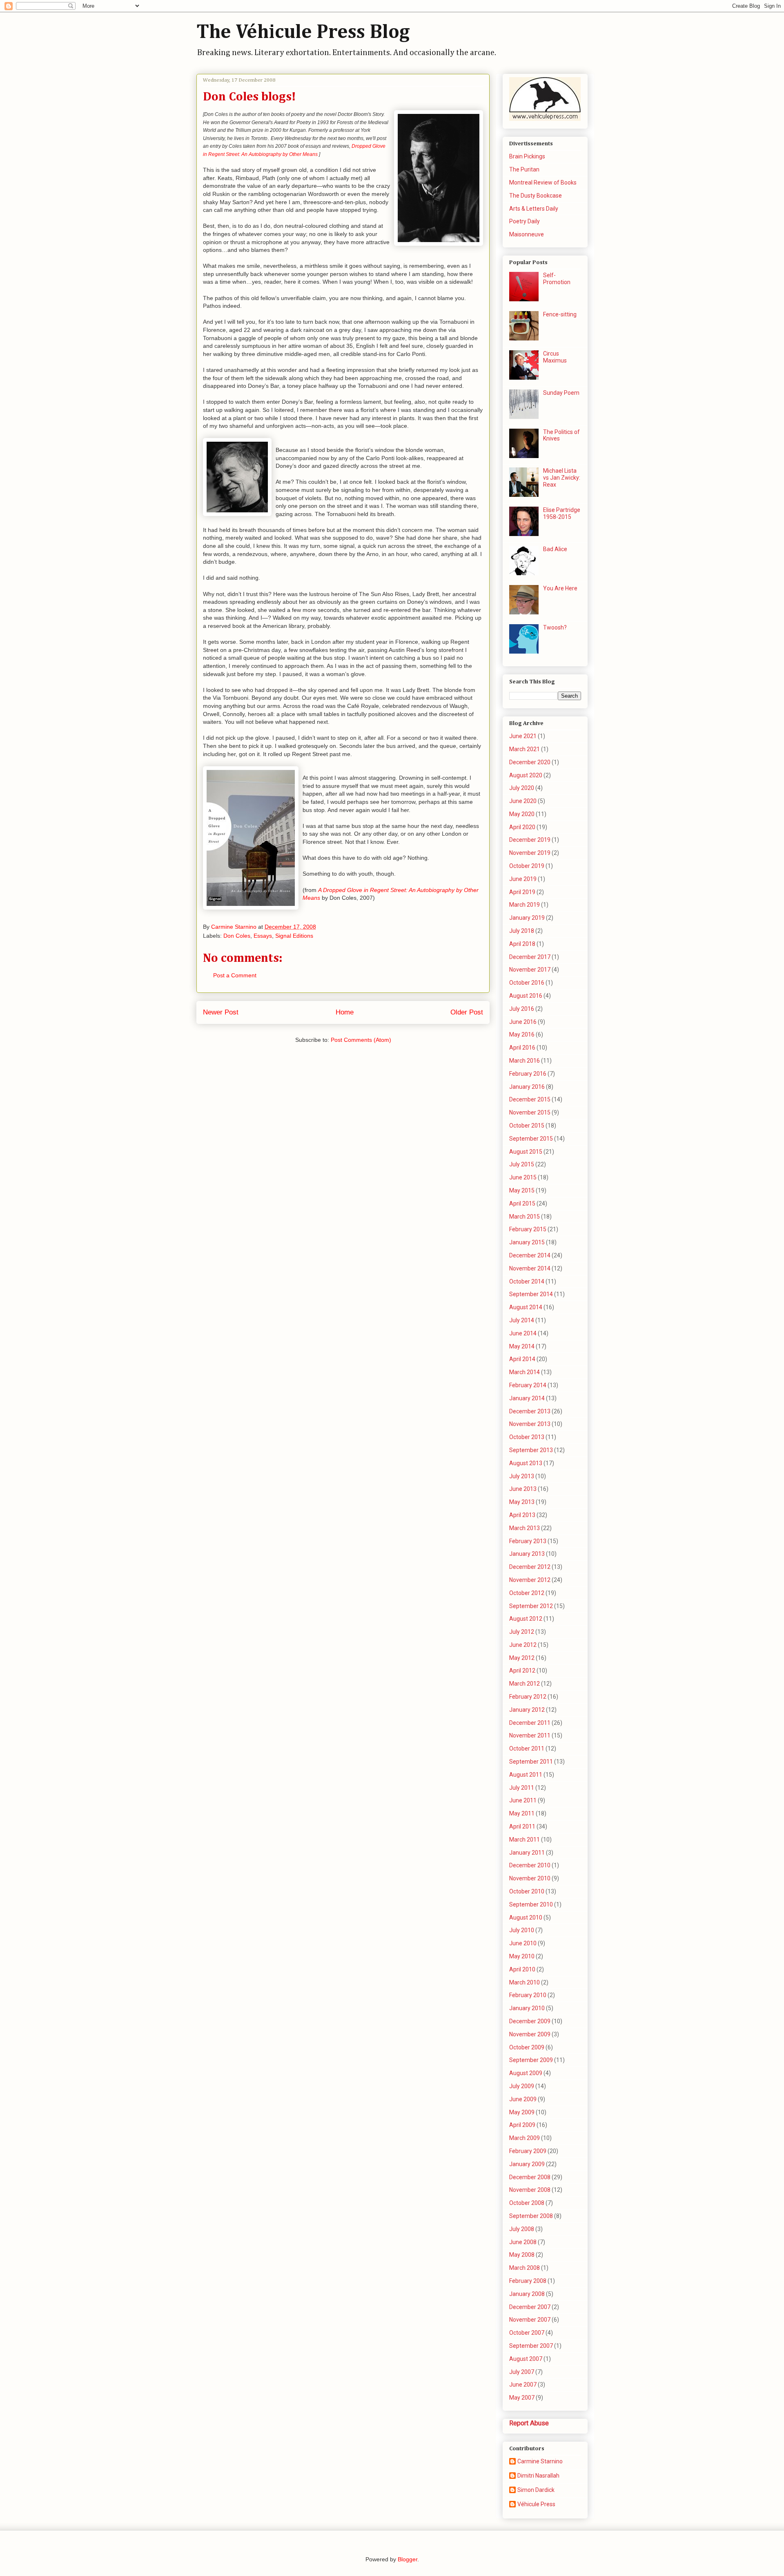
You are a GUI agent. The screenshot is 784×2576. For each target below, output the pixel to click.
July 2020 (522, 788)
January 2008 (527, 2294)
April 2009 (522, 2125)
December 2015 (530, 1099)
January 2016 (527, 1087)
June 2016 (523, 1022)
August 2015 (526, 1152)
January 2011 (527, 1853)
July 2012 (522, 1632)
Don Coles (237, 936)
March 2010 (525, 1982)
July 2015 (522, 1164)
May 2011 (522, 1813)
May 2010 (522, 1956)
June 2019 (523, 879)
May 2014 (522, 1346)
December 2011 (530, 1723)
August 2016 (526, 996)
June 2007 (523, 2385)
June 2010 (523, 1943)
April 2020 (522, 827)
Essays (263, 936)
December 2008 (530, 2177)
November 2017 (530, 970)
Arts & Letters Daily (534, 209)
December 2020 (530, 762)
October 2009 (527, 2047)
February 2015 (528, 1229)
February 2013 (528, 1541)
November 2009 (530, 2034)
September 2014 (531, 1294)
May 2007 (522, 2398)
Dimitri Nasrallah (538, 2476)
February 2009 (528, 2151)
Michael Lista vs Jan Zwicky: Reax (562, 478)
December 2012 (530, 1567)
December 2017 (530, 957)
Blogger (408, 2559)
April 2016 (522, 1048)
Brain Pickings (527, 156)
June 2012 (523, 1645)
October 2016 (527, 983)
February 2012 (528, 1697)
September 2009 (531, 2060)
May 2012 (522, 1658)
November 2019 (530, 853)
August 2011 (526, 1775)
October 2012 (527, 1593)
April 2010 (522, 1969)
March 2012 (525, 1684)
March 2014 (525, 1372)
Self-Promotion (557, 279)
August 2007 (526, 2359)
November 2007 (530, 2320)
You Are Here (560, 588)
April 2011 (522, 1826)
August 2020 (526, 775)
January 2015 (527, 1242)
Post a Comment (235, 975)
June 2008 (523, 2242)
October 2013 (527, 1437)
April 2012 (522, 1671)
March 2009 (525, 2138)
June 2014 (523, 1333)
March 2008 (525, 2268)
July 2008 (522, 2229)
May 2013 (522, 1502)
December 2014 (530, 1255)
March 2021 (525, 749)
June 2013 (523, 1489)
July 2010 (522, 1930)
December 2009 (530, 2021)
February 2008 (528, 2281)
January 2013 (527, 1554)
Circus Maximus (555, 357)
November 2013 (530, 1424)
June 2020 (523, 801)
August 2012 (526, 1619)
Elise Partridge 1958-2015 (562, 513)
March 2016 (525, 1061)
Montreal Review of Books (543, 182)
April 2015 (522, 1203)
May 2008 (522, 2255)
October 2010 (527, 1891)
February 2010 (528, 1995)
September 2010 (531, 1904)
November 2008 (530, 2190)
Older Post (467, 1012)
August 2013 (526, 1463)
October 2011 (527, 1748)
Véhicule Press (536, 2504)
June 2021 (523, 736)
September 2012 (531, 1606)
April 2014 (522, 1359)
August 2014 (526, 1307)
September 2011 (531, 1762)
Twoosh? (555, 627)
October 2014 (527, 1281)
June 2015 (523, 1177)
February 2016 (528, 1074)
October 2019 (527, 866)
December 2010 (530, 1865)
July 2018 (522, 931)
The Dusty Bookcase (536, 196)
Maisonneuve (527, 234)
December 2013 (530, 1411)
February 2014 (528, 1385)
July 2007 (522, 2372)
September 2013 (531, 1450)
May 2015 (522, 1190)
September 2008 (531, 2216)
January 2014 (527, 1398)
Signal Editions (294, 936)
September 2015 (531, 1139)
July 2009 (522, 2086)
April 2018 (522, 944)
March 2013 (525, 1528)
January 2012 (527, 1710)
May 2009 (522, 2112)
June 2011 (523, 1800)
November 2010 (530, 1878)
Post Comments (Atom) (361, 1040)
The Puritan (524, 169)
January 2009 (527, 2164)
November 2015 (530, 1112)
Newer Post (221, 1012)
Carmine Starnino (540, 2461)
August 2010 (526, 1918)
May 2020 (522, 814)
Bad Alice (555, 549)
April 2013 (522, 1515)
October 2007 (527, 2333)
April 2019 (522, 892)
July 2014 (522, 1320)
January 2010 (527, 2008)
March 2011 (525, 1840)
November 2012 (530, 1580)
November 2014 (530, 1268)
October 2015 (527, 1126)
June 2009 (523, 2099)
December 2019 (530, 840)
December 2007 (530, 2307)
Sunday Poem (561, 393)
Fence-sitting (560, 314)
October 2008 (527, 2203)
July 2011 (522, 1788)
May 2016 (522, 1034)
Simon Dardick (536, 2490)
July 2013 (522, 1476)
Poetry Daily (525, 221)
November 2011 (530, 1735)
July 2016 (522, 1009)
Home (345, 1012)
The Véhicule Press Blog (303, 33)
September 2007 (531, 2346)
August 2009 (526, 2073)
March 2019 (525, 905)
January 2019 (527, 918)
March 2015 (525, 1217)
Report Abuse (529, 2423)
